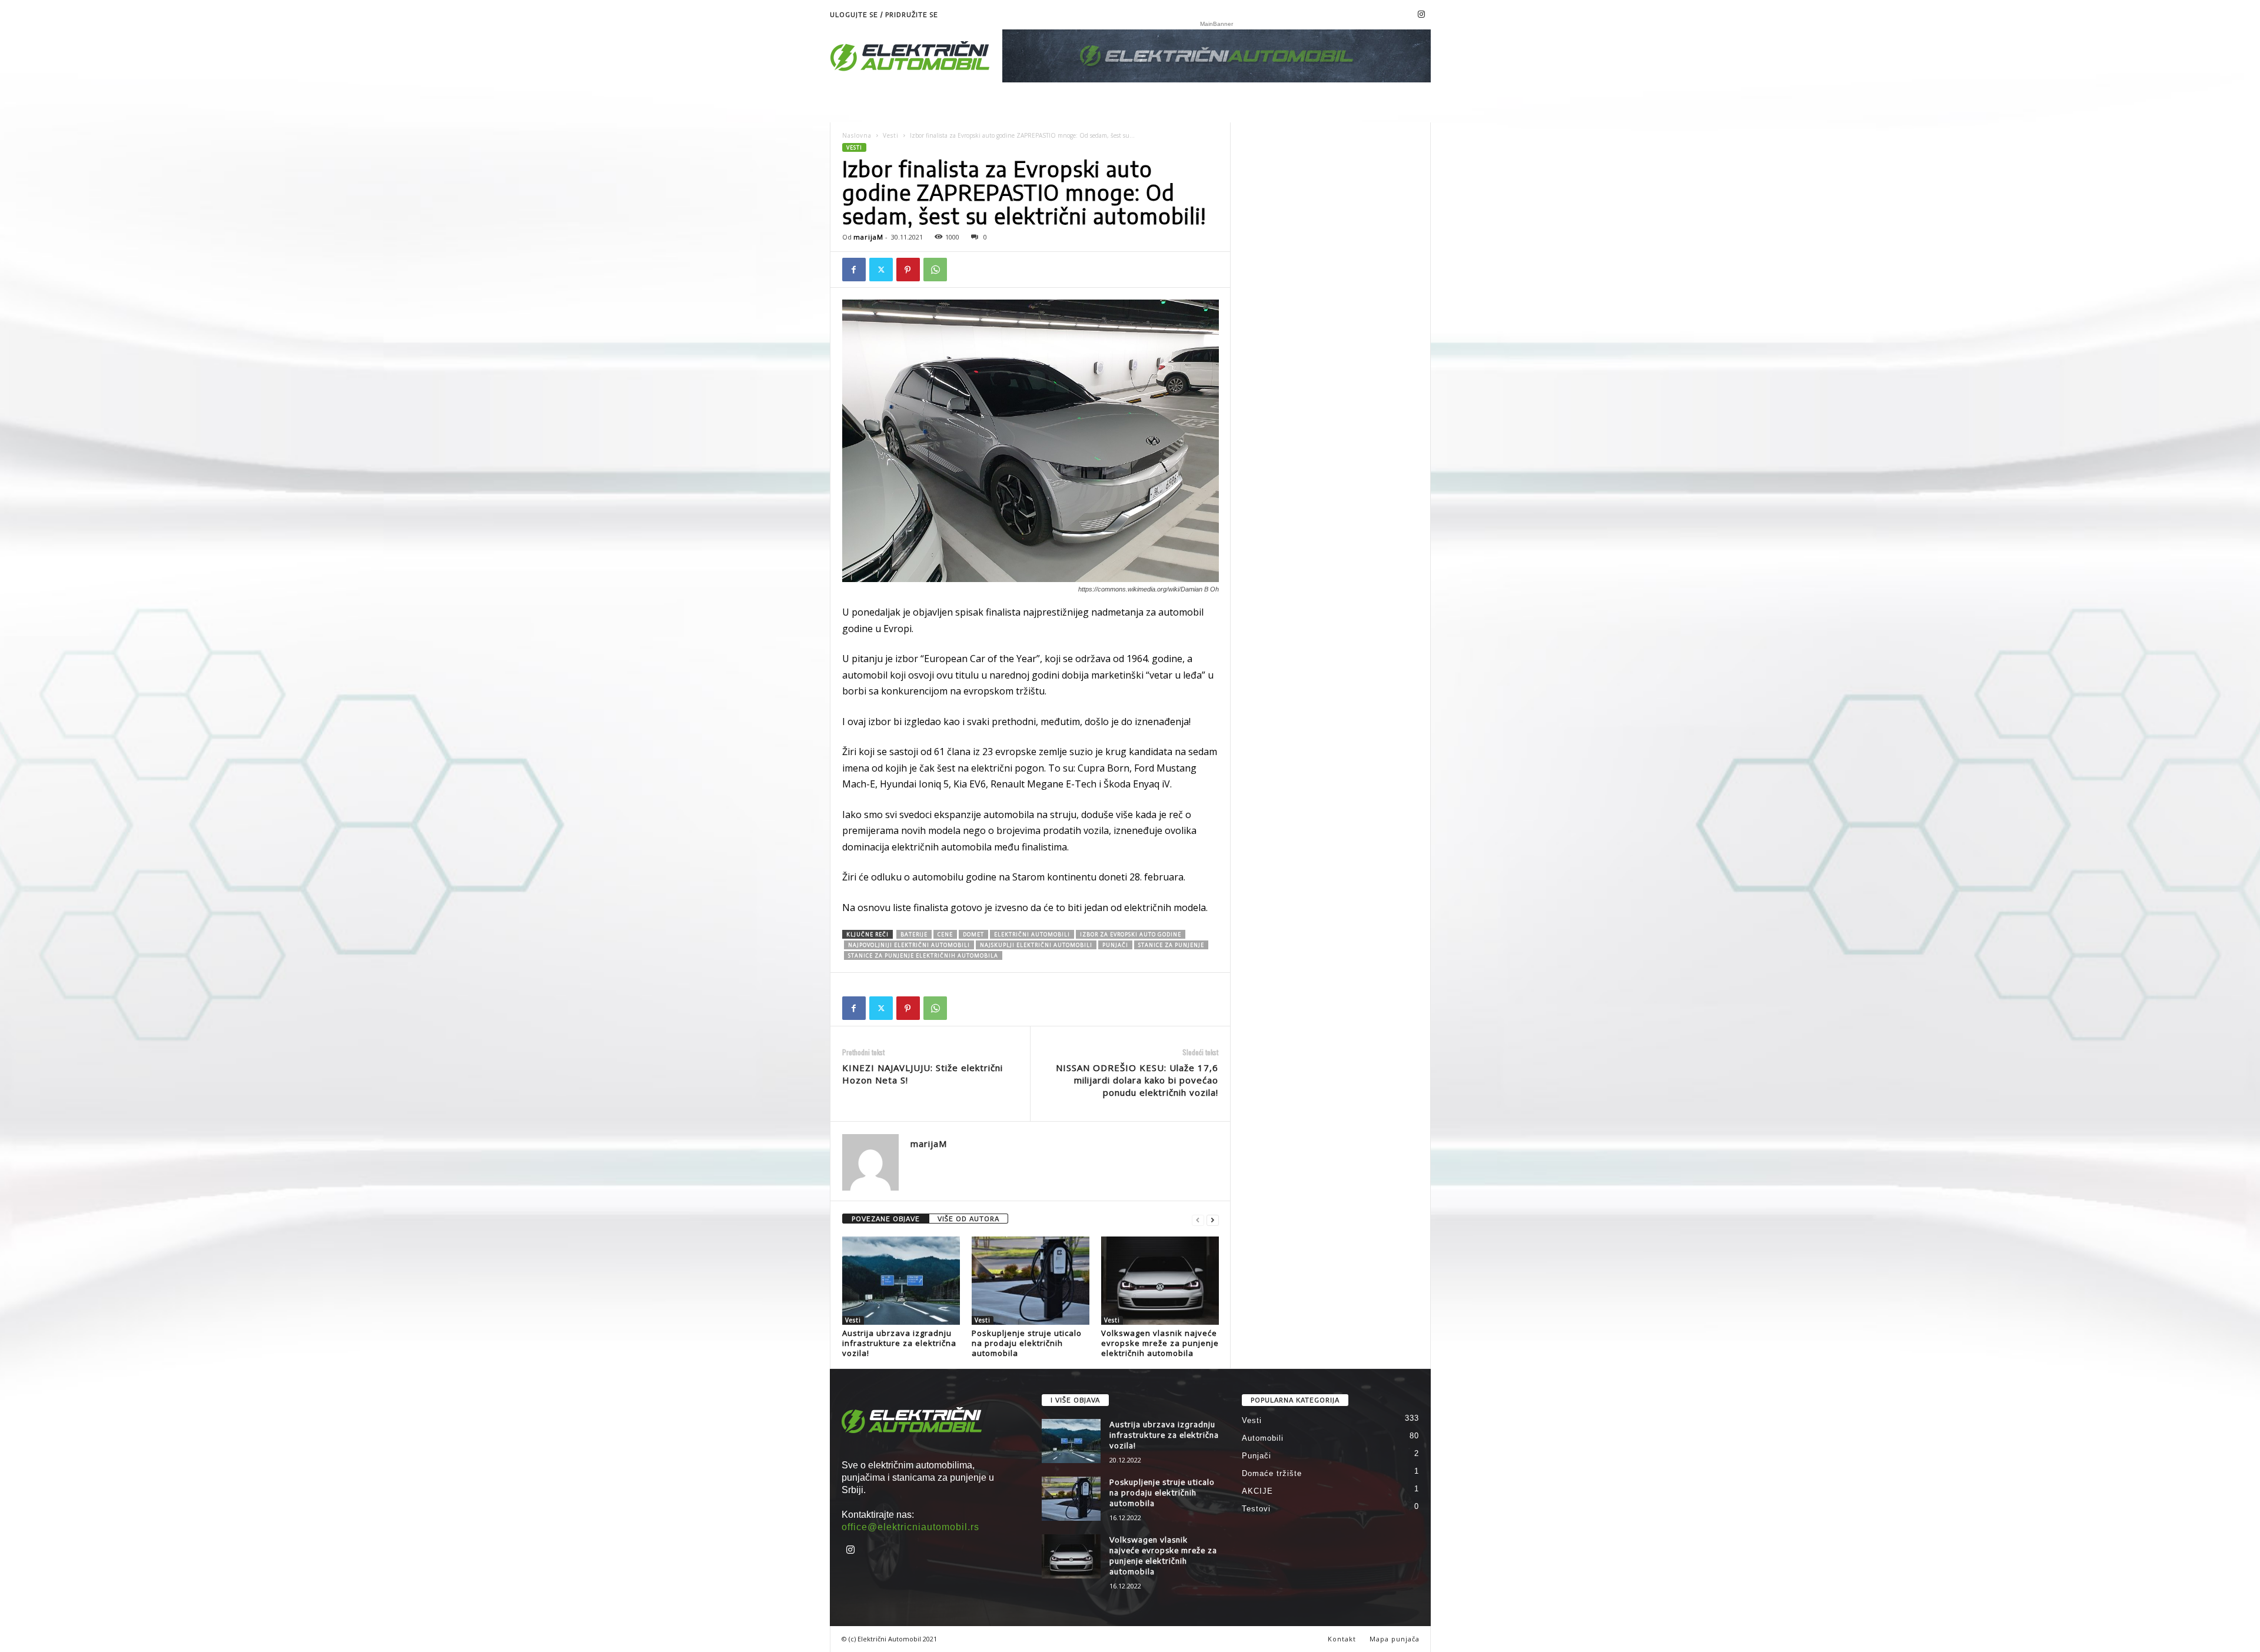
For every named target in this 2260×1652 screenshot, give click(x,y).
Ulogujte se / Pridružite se (884, 14)
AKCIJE (1257, 1491)
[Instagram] (1422, 15)
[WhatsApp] (935, 270)
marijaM (868, 237)
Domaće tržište (1272, 1473)
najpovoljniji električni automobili (909, 945)
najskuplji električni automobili (1036, 945)
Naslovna (857, 135)
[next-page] (1213, 1219)
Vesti (891, 135)
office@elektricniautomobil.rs (910, 1527)
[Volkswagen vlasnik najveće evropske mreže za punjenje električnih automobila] (1160, 1281)
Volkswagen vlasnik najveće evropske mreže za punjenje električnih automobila (1160, 1343)
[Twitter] (881, 270)
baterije (914, 934)
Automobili (1263, 1438)
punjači (1115, 945)
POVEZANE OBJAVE (886, 1219)
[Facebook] (854, 270)
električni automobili (1032, 934)
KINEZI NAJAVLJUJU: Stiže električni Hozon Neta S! (923, 1074)
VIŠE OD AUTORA (968, 1219)
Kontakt (1342, 1639)
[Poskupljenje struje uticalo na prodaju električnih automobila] (1031, 1281)
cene (945, 934)
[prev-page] (1198, 1219)
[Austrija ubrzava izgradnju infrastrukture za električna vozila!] (901, 1281)
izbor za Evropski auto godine (1131, 934)
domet (973, 934)
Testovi (1256, 1509)
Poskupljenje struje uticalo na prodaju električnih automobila (1027, 1343)
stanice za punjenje (1171, 945)
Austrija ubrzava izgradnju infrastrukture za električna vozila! (899, 1343)
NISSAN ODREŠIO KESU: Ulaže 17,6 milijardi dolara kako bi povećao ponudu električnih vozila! (1137, 1080)
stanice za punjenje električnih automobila (923, 955)
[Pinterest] (908, 270)
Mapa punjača (1395, 1639)
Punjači (1257, 1456)
